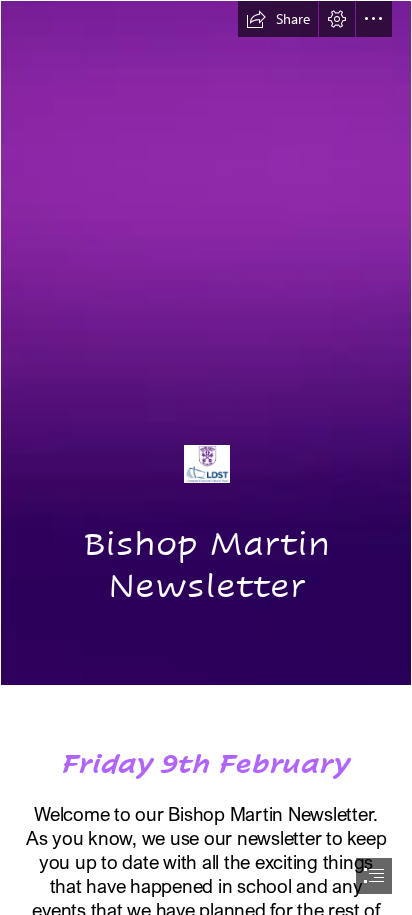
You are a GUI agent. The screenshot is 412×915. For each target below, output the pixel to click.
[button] (278, 19)
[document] (206, 457)
